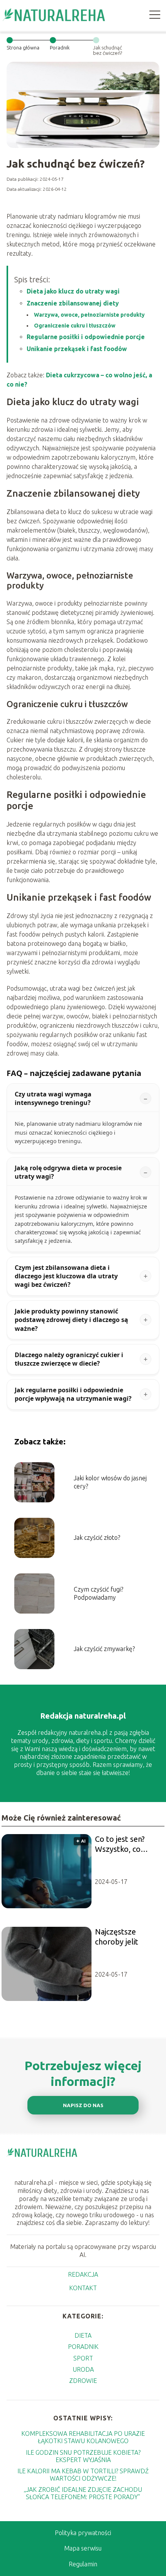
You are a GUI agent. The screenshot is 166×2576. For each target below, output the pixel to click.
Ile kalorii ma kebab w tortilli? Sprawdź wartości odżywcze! (83, 2475)
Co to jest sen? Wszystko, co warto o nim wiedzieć (120, 1844)
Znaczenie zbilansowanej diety (73, 303)
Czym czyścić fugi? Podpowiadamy (98, 1593)
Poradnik (60, 48)
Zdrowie (83, 2381)
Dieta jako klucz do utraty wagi (73, 291)
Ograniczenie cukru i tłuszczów (75, 326)
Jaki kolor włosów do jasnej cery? (110, 1482)
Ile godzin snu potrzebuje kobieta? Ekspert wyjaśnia (83, 2456)
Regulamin (83, 2564)
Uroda (83, 2369)
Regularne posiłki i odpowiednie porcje (86, 337)
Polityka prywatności (83, 2533)
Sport (83, 2358)
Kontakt (83, 2288)
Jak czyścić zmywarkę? (104, 1649)
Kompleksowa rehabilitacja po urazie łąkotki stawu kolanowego (83, 2437)
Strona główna (23, 48)
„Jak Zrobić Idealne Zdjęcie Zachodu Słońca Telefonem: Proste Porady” (83, 2493)
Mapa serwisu (83, 2548)
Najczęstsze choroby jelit (117, 1937)
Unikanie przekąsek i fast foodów (77, 349)
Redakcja (83, 2274)
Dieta (83, 2335)
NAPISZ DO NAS (83, 2105)
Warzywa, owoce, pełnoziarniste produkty (89, 315)
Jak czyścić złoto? (97, 1537)
